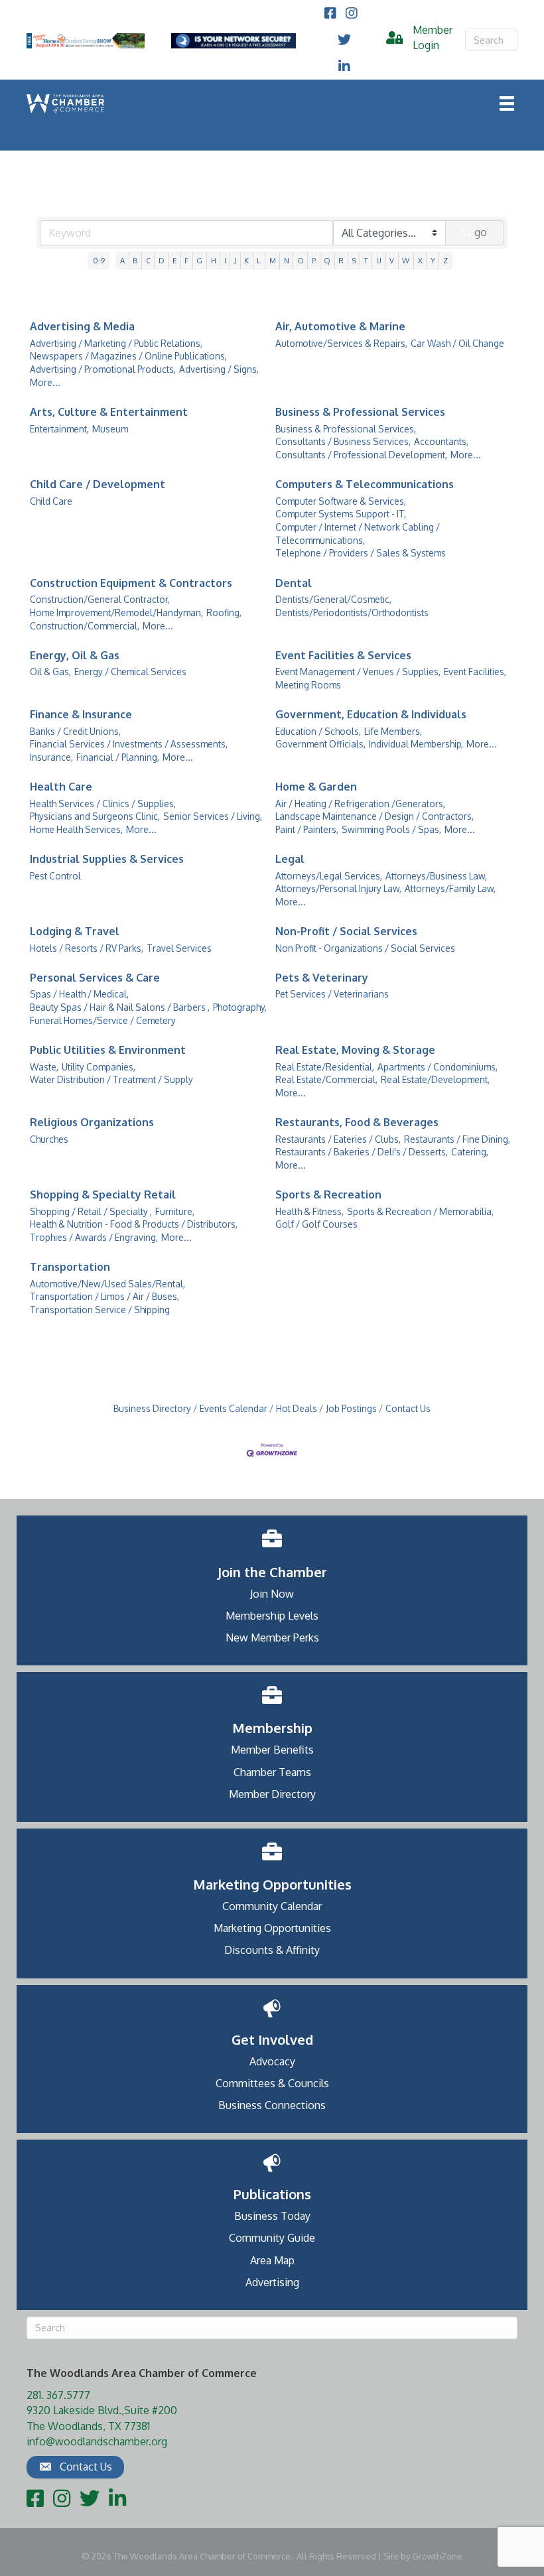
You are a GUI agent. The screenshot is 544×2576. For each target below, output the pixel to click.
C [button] (148, 260)
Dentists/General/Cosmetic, (333, 599)
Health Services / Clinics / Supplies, (103, 804)
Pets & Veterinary (322, 978)
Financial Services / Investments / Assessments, (129, 744)
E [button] (174, 260)
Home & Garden (316, 787)
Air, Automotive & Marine (340, 326)
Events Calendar (234, 1408)
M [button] (273, 260)
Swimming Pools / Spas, (391, 829)
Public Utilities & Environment (108, 1050)
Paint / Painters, (307, 829)
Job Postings (351, 1408)
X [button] (420, 260)
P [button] (314, 260)
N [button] (287, 260)
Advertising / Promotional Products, (103, 369)
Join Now (272, 1594)
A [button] (122, 260)
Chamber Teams (272, 1772)
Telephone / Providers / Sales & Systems (361, 553)
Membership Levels (272, 1616)
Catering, (470, 1152)
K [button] (246, 260)
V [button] (392, 260)
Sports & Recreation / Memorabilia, (420, 1211)
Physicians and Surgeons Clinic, (95, 816)
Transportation (70, 1267)
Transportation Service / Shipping (100, 1310)
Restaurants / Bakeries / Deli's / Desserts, (362, 1152)
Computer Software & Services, (341, 501)
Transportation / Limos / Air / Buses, (104, 1296)
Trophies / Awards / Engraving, (94, 1237)
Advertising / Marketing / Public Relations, (116, 343)
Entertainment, (59, 429)
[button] (75, 2467)
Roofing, (224, 612)
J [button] (235, 260)
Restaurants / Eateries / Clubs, (338, 1139)
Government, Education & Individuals (371, 714)
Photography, (240, 1007)
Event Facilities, (475, 672)
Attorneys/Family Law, (450, 888)
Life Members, (393, 731)
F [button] (186, 260)
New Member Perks (272, 1638)
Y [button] (433, 260)
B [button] (135, 260)
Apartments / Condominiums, (438, 1067)
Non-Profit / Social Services (346, 931)
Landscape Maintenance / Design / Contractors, (374, 816)
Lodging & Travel (75, 931)
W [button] (406, 260)
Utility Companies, (99, 1067)
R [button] (341, 260)
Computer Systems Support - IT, (341, 514)
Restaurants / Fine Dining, (457, 1139)
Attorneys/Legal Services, (329, 876)
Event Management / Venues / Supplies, (358, 672)
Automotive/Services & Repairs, (341, 343)
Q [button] (327, 260)
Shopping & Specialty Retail (103, 1194)
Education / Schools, (318, 731)
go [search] (481, 232)
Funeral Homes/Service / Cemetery (103, 1020)
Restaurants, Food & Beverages (357, 1122)
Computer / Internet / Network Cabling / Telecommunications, (358, 534)
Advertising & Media (82, 326)
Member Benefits (272, 1750)
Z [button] (445, 260)
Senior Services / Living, (213, 816)
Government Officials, (320, 744)
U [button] (379, 260)
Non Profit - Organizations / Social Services (365, 948)
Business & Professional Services (360, 412)
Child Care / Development (98, 484)
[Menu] (507, 103)
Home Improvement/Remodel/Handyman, (116, 612)
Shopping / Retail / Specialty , (91, 1211)
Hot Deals (297, 1408)
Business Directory (152, 1408)
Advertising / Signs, (219, 369)
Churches (49, 1139)
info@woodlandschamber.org (97, 2441)
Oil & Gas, (50, 672)
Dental (294, 583)
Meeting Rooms (308, 685)
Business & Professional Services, (346, 429)
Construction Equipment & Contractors (131, 583)
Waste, (44, 1067)
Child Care (51, 501)
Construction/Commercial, (85, 626)
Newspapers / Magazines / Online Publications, (128, 356)
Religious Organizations (92, 1122)
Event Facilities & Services (343, 655)
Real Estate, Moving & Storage (355, 1050)
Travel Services (179, 948)
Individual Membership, (416, 744)
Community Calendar (272, 1906)
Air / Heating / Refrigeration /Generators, (360, 804)
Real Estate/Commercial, (326, 1079)
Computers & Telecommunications (365, 484)
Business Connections (272, 2105)
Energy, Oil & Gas (75, 655)
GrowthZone (437, 2556)
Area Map (272, 2260)
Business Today (272, 2216)
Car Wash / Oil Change (457, 343)
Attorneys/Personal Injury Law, (338, 888)
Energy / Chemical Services (130, 672)
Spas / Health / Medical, (79, 994)
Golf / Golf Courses (316, 1224)
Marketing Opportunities (272, 1928)
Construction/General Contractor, (100, 599)
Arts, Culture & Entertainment (109, 412)
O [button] (301, 260)
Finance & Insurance (81, 714)
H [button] (214, 260)
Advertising (272, 2282)
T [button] (366, 260)
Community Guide (272, 2238)
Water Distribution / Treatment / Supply (111, 1079)
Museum (110, 429)
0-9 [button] (99, 260)
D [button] (162, 260)
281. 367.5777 (58, 2395)
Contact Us (408, 1408)
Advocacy (272, 2061)
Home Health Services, (76, 829)
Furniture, (175, 1211)
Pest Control (55, 876)
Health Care (61, 787)
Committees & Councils (272, 2083)
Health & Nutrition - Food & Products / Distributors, (134, 1224)
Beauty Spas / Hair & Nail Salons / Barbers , (120, 1007)
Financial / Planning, (118, 757)
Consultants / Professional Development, (361, 455)
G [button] (199, 260)
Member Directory (272, 1794)
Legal (290, 859)
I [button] (225, 260)
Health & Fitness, (309, 1211)
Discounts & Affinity (272, 1950)
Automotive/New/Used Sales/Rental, (107, 1284)
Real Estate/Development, (435, 1079)
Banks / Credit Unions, (75, 731)
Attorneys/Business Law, (436, 876)
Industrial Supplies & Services (107, 859)
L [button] (259, 260)
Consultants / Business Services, (343, 441)
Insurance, (51, 757)
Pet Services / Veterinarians (332, 994)
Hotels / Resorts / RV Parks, (87, 948)
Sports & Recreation (328, 1194)
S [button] (354, 260)
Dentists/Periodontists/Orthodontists (352, 612)
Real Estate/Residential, (325, 1067)
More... (45, 382)
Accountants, (441, 441)
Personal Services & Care (95, 978)
